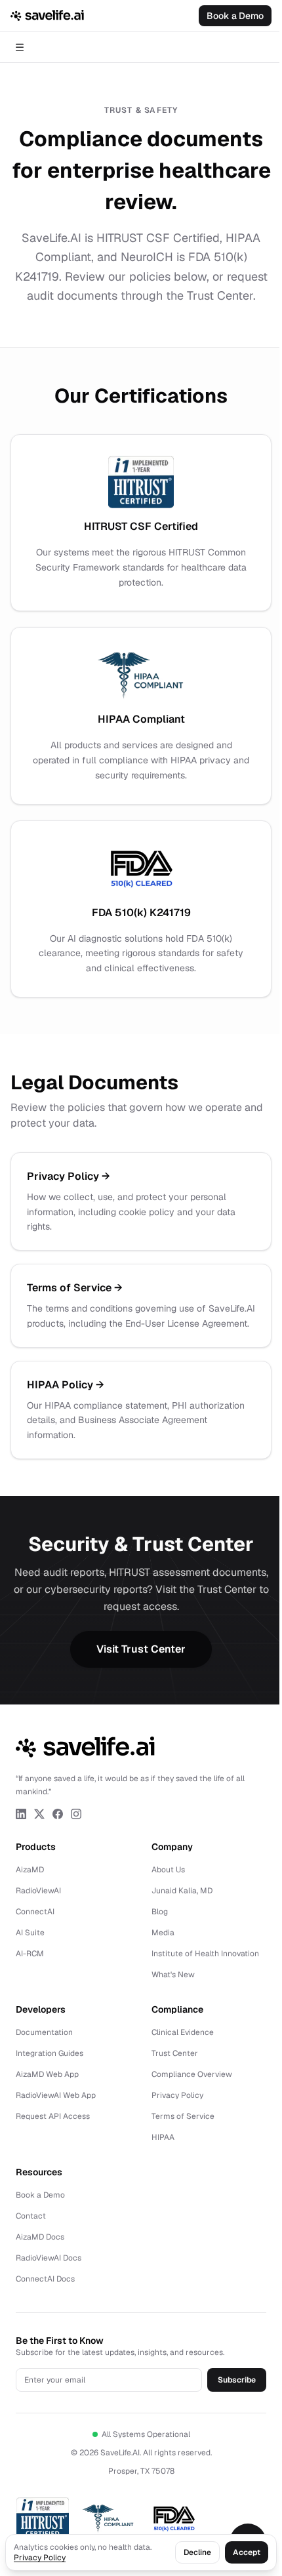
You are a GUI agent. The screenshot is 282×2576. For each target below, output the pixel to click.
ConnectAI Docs (45, 2279)
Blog (160, 1912)
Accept (247, 2552)
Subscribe (237, 2380)
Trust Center (175, 2053)
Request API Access (53, 2116)
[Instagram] (76, 1814)
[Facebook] (58, 1814)
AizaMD (30, 1870)
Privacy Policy (177, 2095)
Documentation (44, 2032)
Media (163, 1933)
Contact (31, 2216)
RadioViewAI (38, 1891)
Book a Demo (235, 16)
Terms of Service (183, 2116)
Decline (197, 2552)
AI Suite (30, 1933)
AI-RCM (30, 1954)
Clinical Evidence (183, 2032)
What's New (173, 1975)
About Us (168, 1870)
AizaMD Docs (40, 2237)
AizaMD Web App (47, 2074)
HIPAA (163, 2137)
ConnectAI (35, 1912)
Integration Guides (50, 2053)
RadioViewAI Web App (56, 2095)
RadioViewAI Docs (49, 2258)
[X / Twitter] (39, 1814)
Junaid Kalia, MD (182, 1891)
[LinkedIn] (21, 1814)
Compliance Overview (192, 2074)
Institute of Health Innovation (205, 1954)
